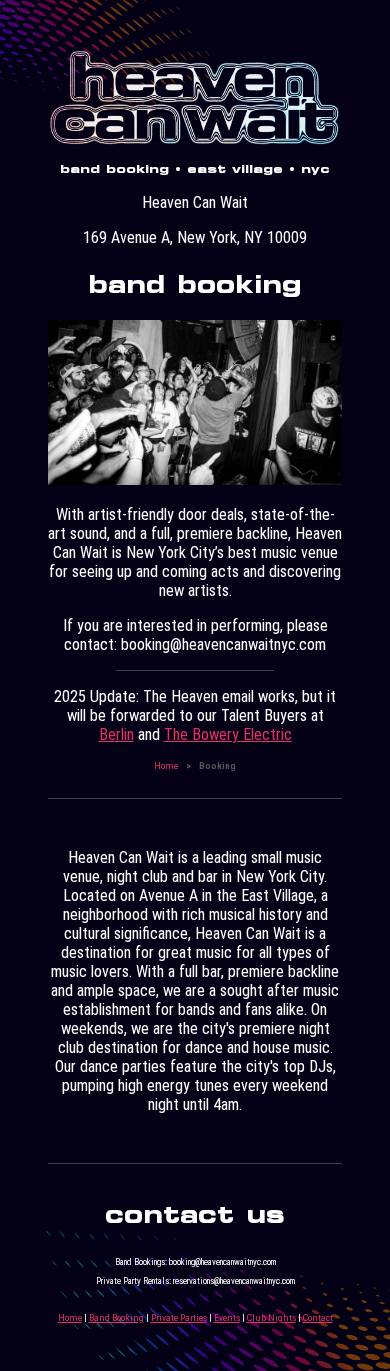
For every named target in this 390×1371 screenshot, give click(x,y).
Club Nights (271, 1317)
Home (166, 765)
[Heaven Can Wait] (195, 142)
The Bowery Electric (228, 734)
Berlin (116, 734)
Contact (318, 1317)
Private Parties (179, 1317)
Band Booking (116, 1317)
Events (227, 1317)
